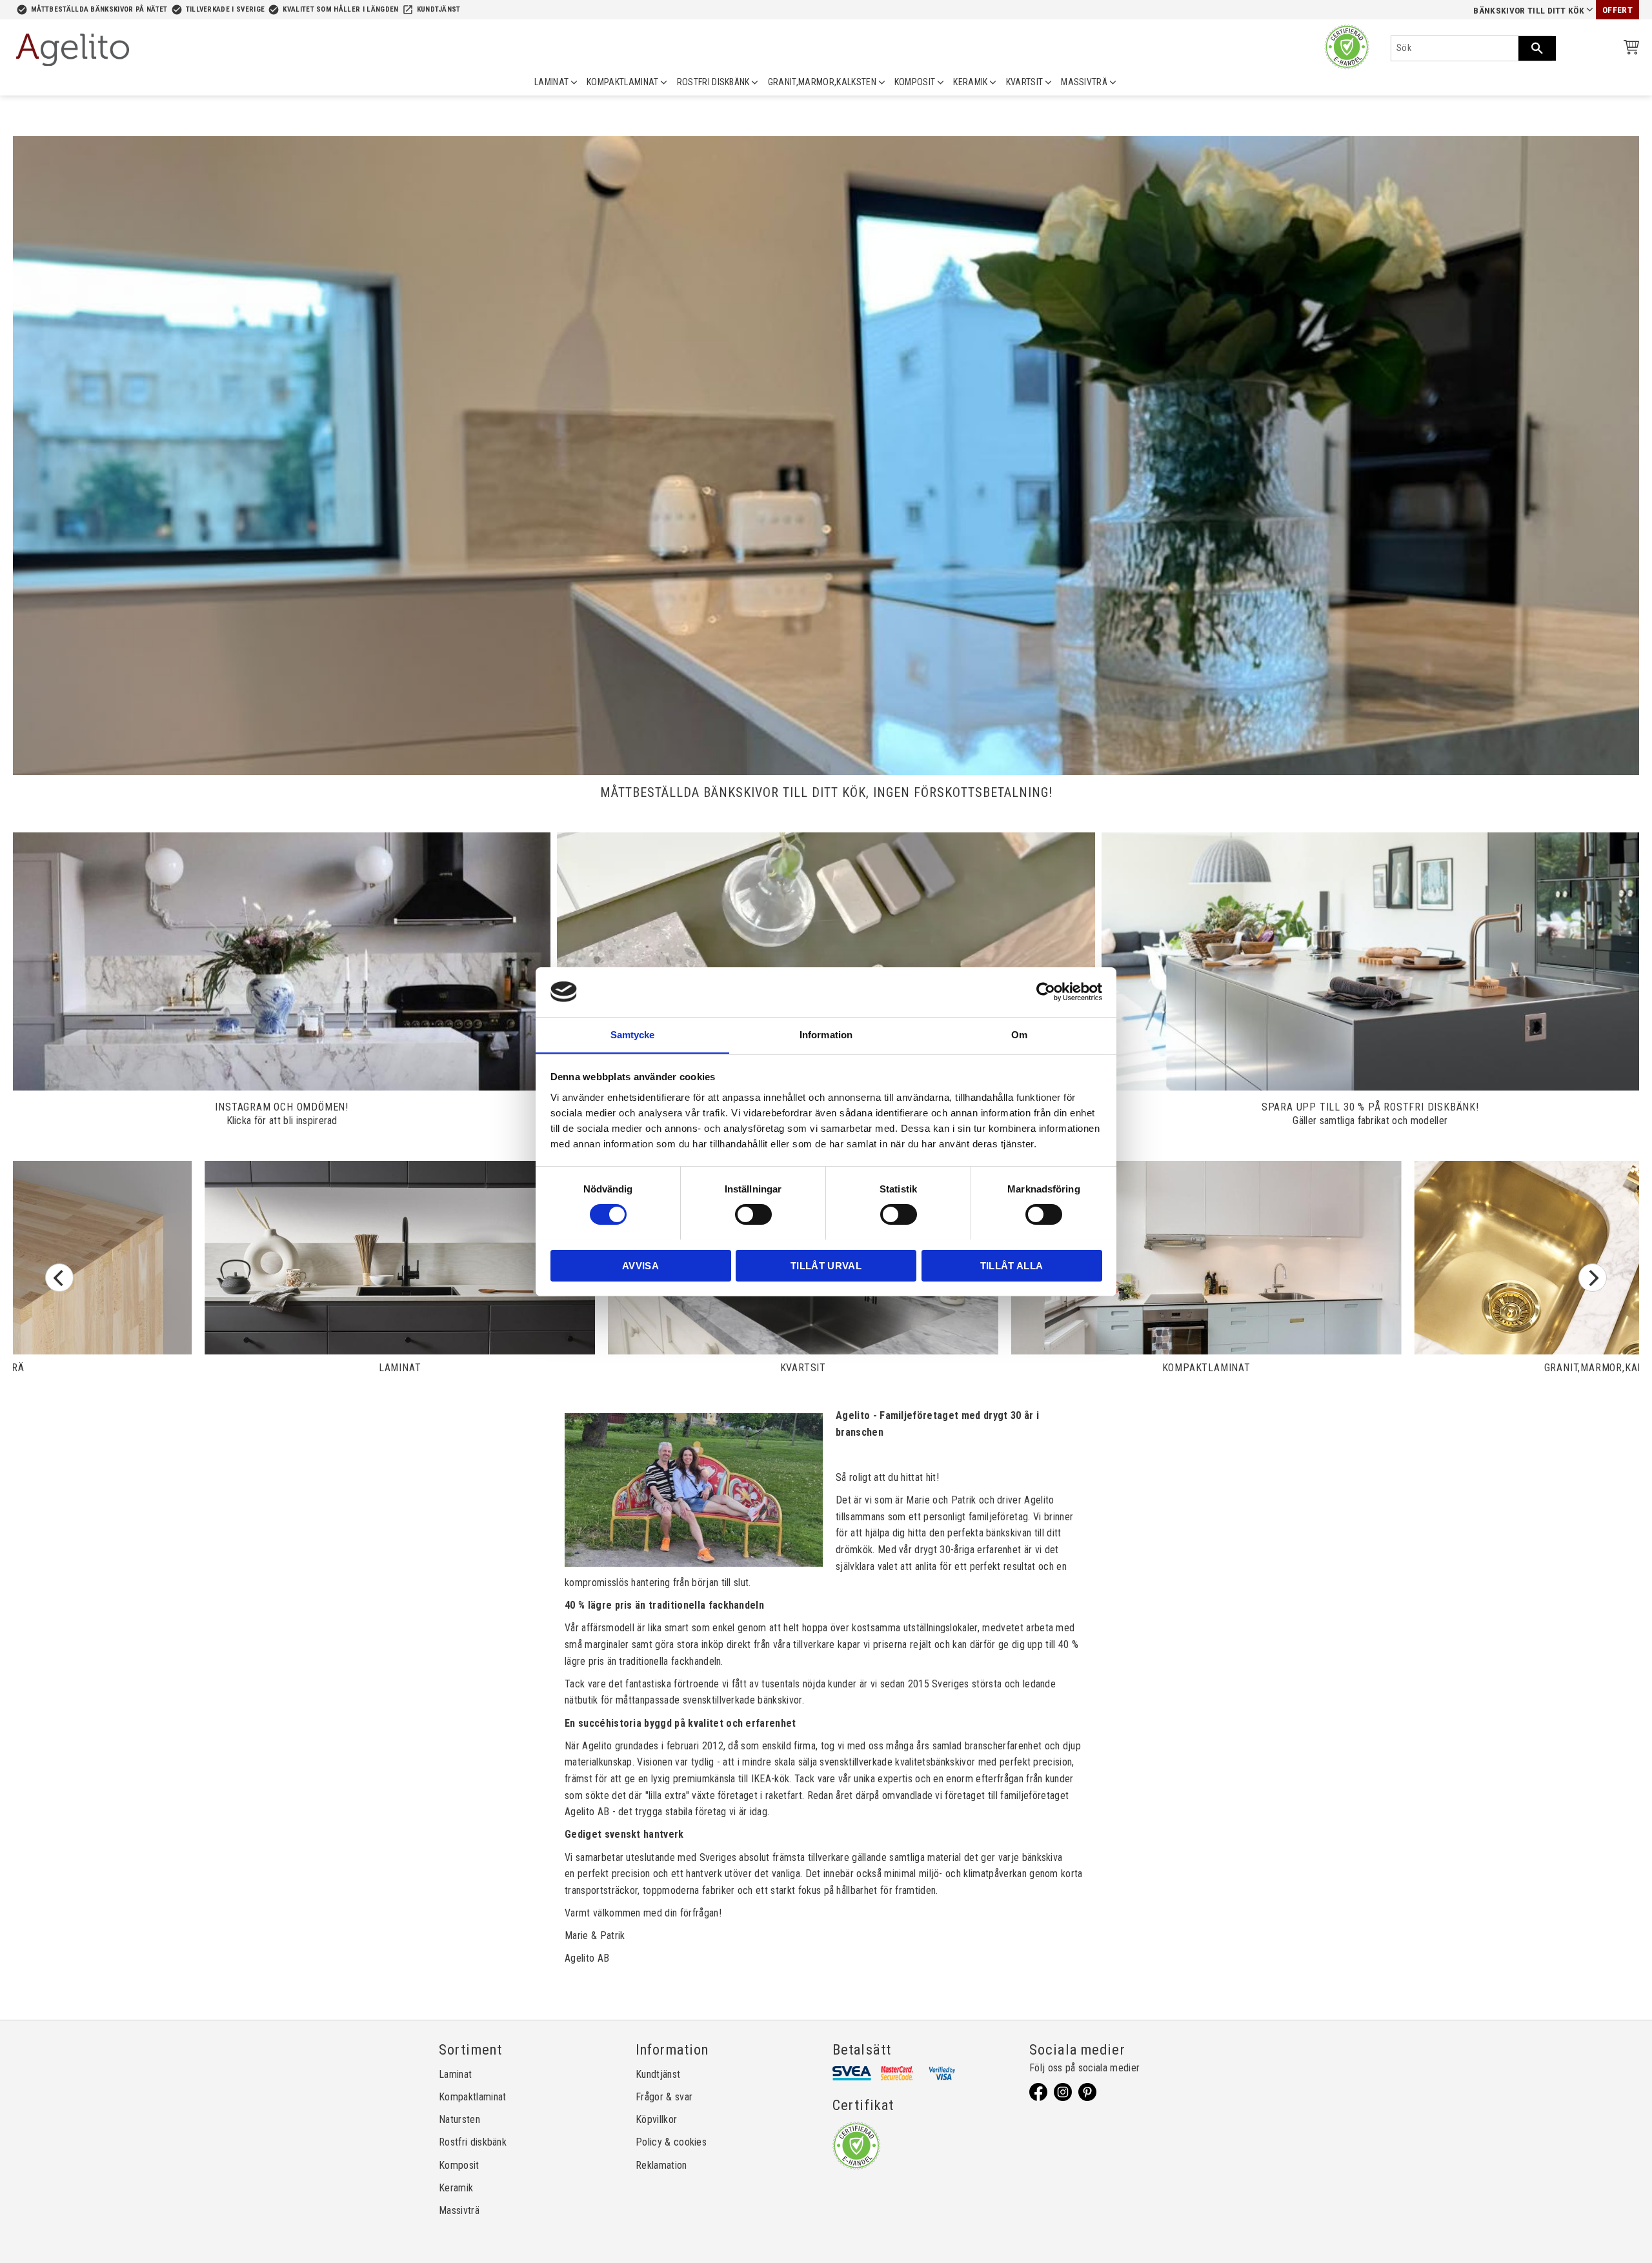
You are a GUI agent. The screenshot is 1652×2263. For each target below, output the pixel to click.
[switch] (753, 1214)
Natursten (459, 2119)
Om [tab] (1019, 1034)
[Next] (1593, 1278)
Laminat (455, 2074)
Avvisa (640, 1265)
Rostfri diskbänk (473, 2142)
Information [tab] (826, 1034)
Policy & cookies (671, 2142)
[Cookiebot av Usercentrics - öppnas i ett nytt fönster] (1046, 992)
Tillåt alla (1012, 1265)
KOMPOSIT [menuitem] (915, 82)
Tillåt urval (826, 1265)
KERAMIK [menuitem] (970, 82)
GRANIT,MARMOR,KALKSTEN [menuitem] (822, 82)
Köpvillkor (656, 2119)
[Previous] (59, 1278)
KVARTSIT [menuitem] (1025, 82)
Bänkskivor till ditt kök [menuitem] (1529, 11)
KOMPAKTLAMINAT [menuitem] (622, 82)
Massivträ (459, 2210)
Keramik (456, 2188)
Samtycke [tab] (633, 1034)
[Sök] (1537, 48)
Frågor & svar (664, 2097)
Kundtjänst (439, 9)
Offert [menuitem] (1617, 10)
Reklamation (661, 2165)
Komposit (459, 2165)
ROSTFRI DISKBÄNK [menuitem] (713, 82)
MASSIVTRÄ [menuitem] (1084, 82)
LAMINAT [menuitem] (551, 82)
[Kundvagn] (1629, 49)
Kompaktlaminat (472, 2097)
